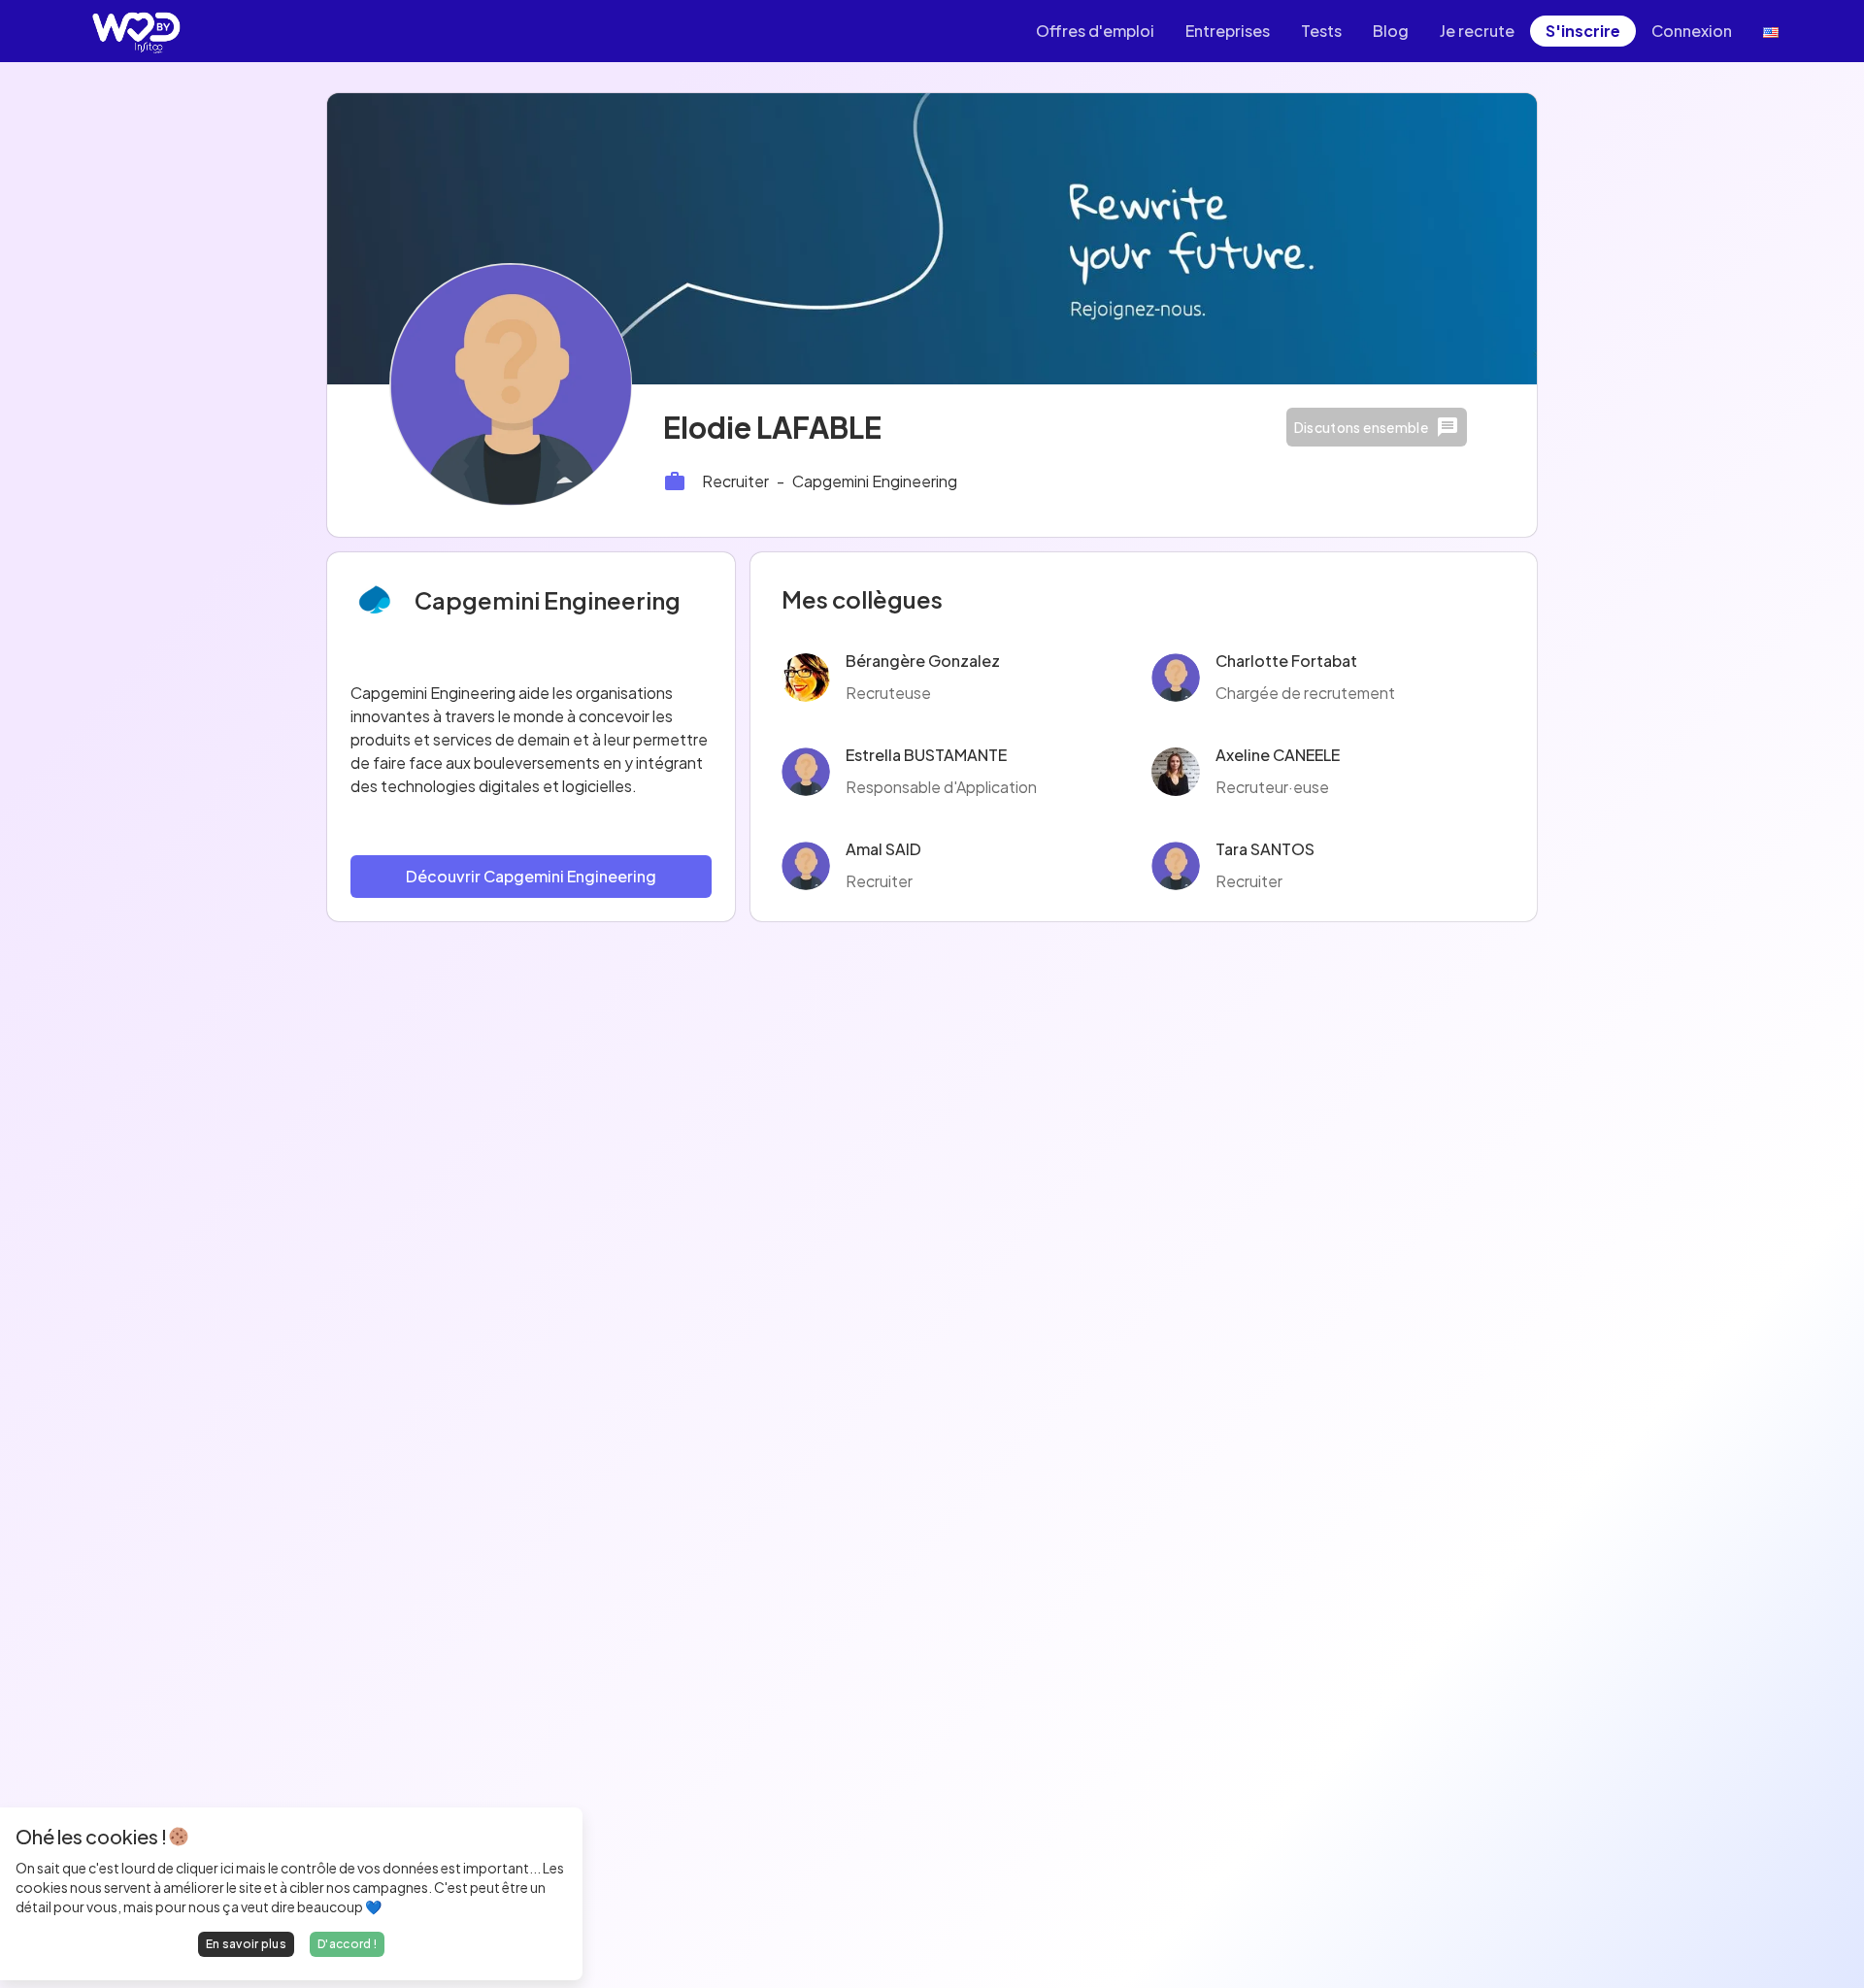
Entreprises (1228, 31)
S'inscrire (1583, 31)
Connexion (1692, 31)
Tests (1321, 31)
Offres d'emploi (1095, 31)
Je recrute (1477, 31)
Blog (1391, 31)
